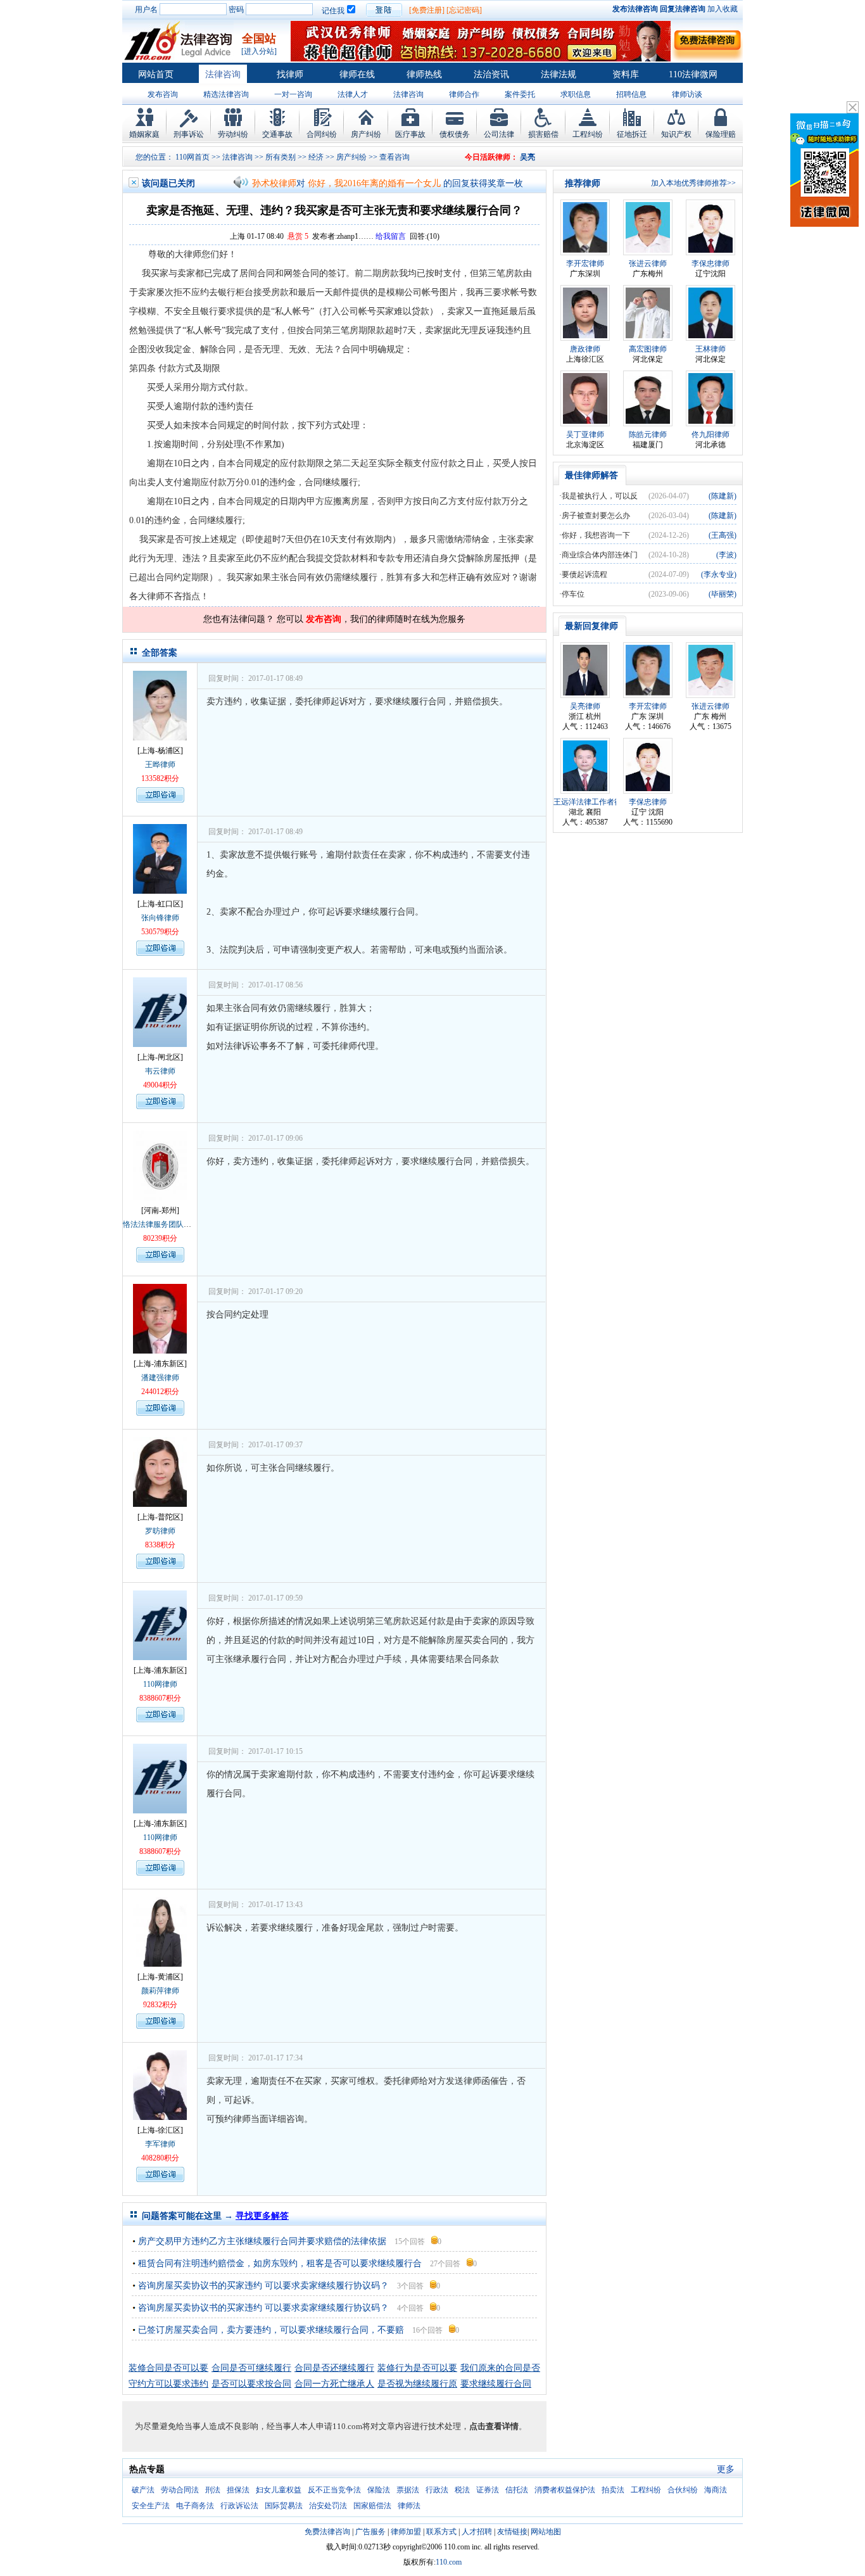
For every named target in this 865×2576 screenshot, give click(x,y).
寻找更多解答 (262, 2216)
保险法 (379, 2490)
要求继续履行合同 (496, 2384)
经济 (316, 157)
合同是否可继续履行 (251, 2368)
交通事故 (277, 134)
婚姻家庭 (144, 134)
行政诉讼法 (239, 2506)
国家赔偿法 (372, 2506)
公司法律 (499, 134)
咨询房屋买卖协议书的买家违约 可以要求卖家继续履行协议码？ (263, 2286)
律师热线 (424, 74)
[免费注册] (427, 10)
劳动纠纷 (233, 134)
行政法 (437, 2490)
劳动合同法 (180, 2490)
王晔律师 (160, 765)
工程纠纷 (588, 134)
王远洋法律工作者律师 (591, 802)
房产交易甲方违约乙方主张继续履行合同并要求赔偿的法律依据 (262, 2241)
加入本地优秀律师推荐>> (693, 183)
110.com (449, 2562)
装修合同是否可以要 (168, 2368)
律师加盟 (406, 2532)
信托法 (517, 2490)
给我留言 (391, 236)
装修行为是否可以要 (417, 2368)
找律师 (290, 74)
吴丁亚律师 (585, 435)
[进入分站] (259, 51)
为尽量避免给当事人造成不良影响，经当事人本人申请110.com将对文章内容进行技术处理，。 (331, 2426)
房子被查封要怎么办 (596, 516)
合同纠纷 (322, 134)
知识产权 (676, 134)
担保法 (238, 2490)
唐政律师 (585, 349)
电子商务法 (195, 2506)
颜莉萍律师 (160, 1991)
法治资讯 (491, 74)
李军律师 (160, 2144)
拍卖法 (613, 2490)
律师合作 (464, 94)
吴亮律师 (585, 706)
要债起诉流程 (584, 574)
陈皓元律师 (648, 435)
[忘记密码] (464, 10)
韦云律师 (160, 1071)
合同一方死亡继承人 (334, 2384)
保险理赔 (721, 134)
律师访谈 (687, 94)
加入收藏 (723, 9)
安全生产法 (151, 2506)
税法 (462, 2490)
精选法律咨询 (226, 94)
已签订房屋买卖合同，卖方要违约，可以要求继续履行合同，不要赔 (271, 2330)
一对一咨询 (293, 94)
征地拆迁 (632, 134)
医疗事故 (410, 134)
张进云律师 (648, 263)
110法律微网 (693, 74)
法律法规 (559, 74)
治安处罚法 (328, 2506)
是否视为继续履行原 (417, 2384)
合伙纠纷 (683, 2490)
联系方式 (441, 2532)
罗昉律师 (160, 1531)
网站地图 (546, 2532)
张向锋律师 (160, 918)
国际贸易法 (284, 2506)
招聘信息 (631, 94)
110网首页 (193, 157)
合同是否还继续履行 (334, 2368)
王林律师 (710, 349)
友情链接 (512, 2532)
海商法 (716, 2490)
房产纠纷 (366, 134)
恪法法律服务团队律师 (161, 1224)
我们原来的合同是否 (500, 2368)
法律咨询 (223, 74)
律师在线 (357, 74)
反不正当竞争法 (334, 2490)
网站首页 (156, 74)
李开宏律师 (585, 263)
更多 (726, 2469)
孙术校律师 (274, 183)
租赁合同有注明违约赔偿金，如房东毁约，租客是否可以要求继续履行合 (280, 2263)
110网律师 (160, 1684)
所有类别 (281, 157)
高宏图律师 (648, 349)
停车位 (573, 594)
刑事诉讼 (189, 134)
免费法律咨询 (327, 2532)
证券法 (488, 2490)
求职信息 (576, 94)
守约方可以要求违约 (168, 2384)
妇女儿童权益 (279, 2490)
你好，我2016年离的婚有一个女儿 (374, 183)
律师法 (409, 2506)
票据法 (408, 2490)
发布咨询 (163, 94)
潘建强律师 (160, 1378)
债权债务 (455, 134)
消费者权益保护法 (565, 2490)
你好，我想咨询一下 (596, 535)
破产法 (143, 2490)
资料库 (626, 74)
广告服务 (370, 2532)
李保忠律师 (710, 263)
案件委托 (520, 94)
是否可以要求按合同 (251, 2384)
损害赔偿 (543, 134)
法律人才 (353, 94)
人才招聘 (477, 2532)
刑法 (213, 2490)
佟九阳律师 (710, 435)
